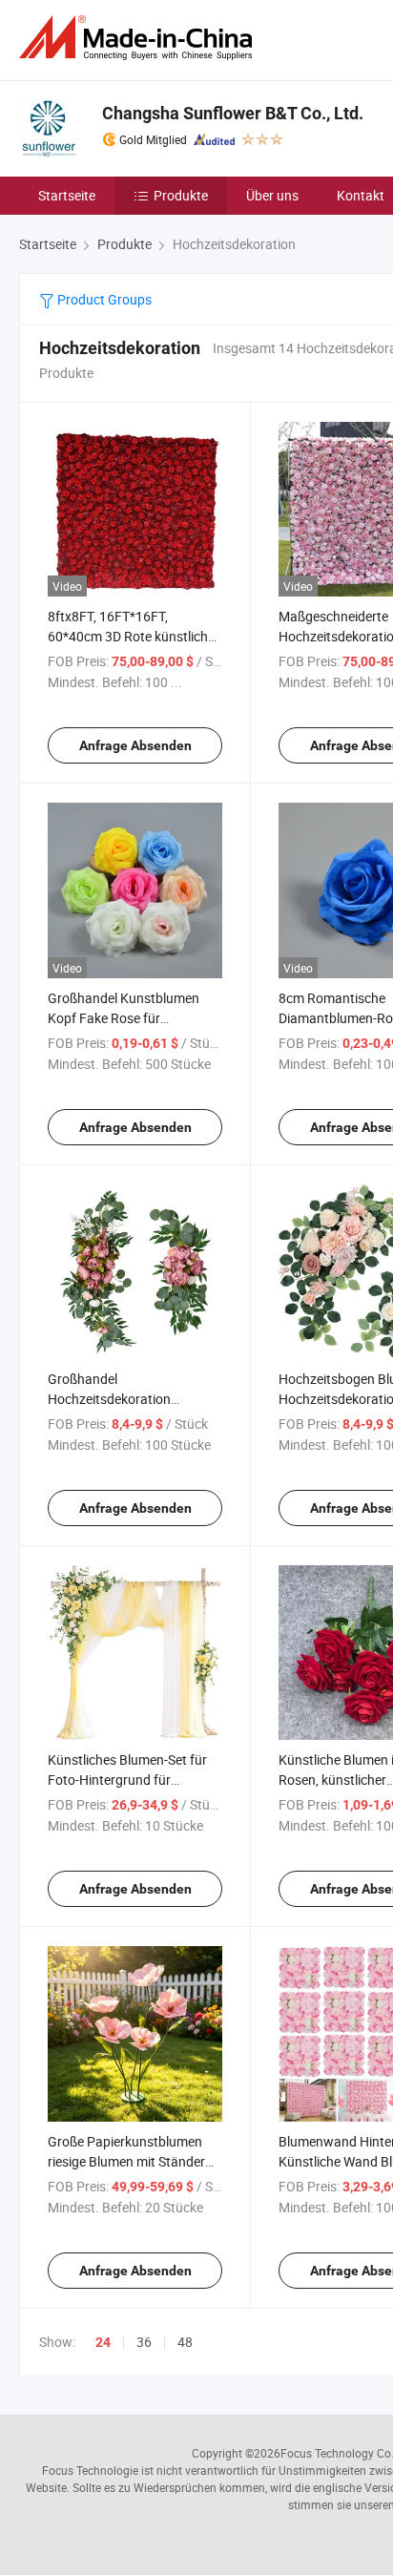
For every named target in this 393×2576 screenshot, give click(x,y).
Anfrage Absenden (135, 745)
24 (103, 2342)
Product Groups (103, 299)
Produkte (181, 195)
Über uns (272, 195)
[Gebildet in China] (139, 38)
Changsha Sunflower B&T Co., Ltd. (233, 113)
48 (185, 2342)
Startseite (67, 195)
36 (144, 2342)
